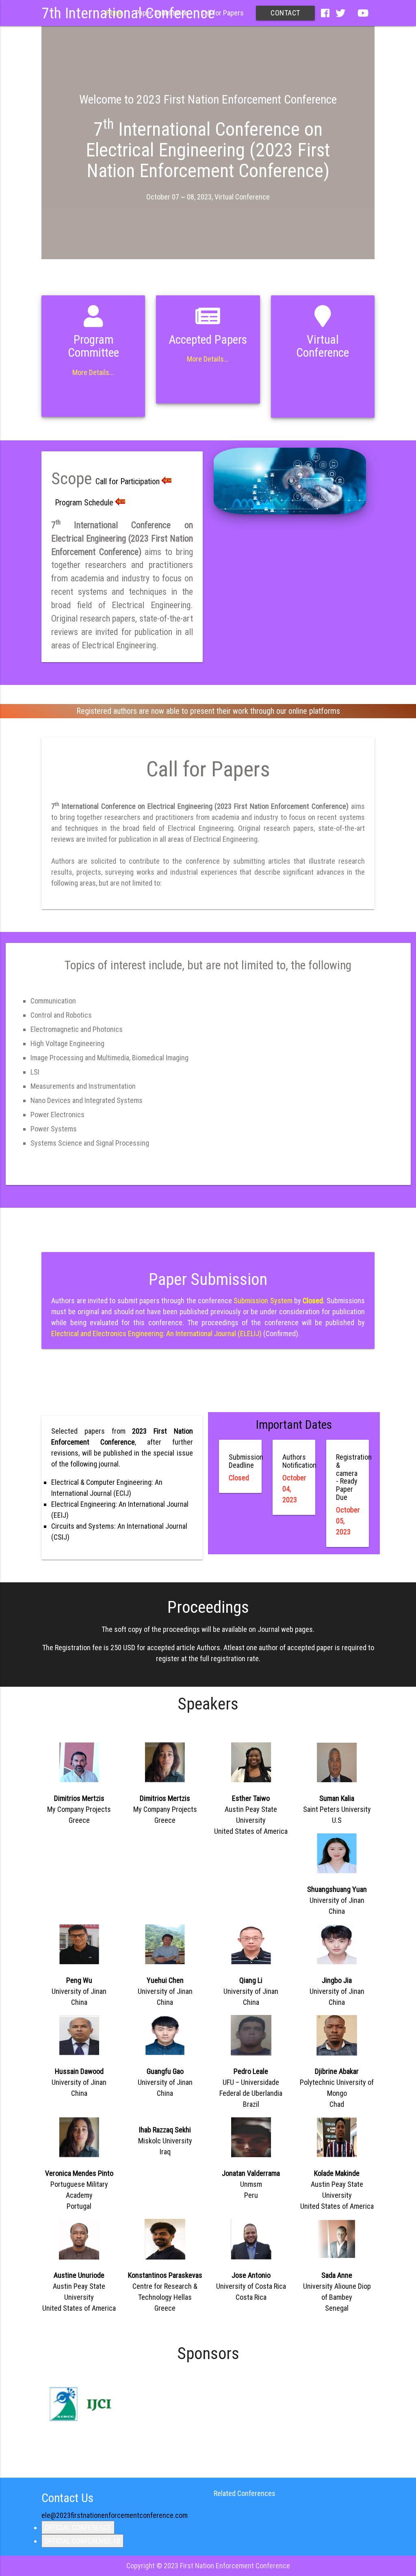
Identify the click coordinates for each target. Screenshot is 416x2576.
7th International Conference (128, 13)
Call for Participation (128, 481)
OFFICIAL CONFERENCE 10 (82, 2541)
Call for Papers (222, 13)
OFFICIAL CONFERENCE (78, 2527)
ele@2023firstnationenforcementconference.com (115, 2515)
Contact (285, 13)
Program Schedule (84, 503)
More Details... (93, 372)
